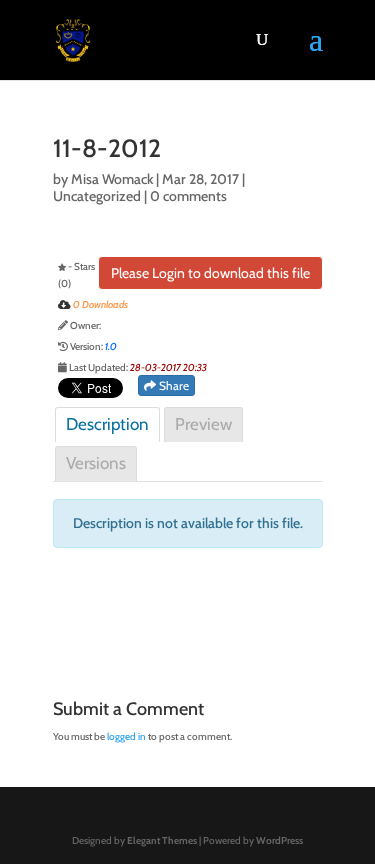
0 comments (188, 196)
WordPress (279, 840)
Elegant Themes (162, 840)
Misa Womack (112, 179)
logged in (126, 736)
